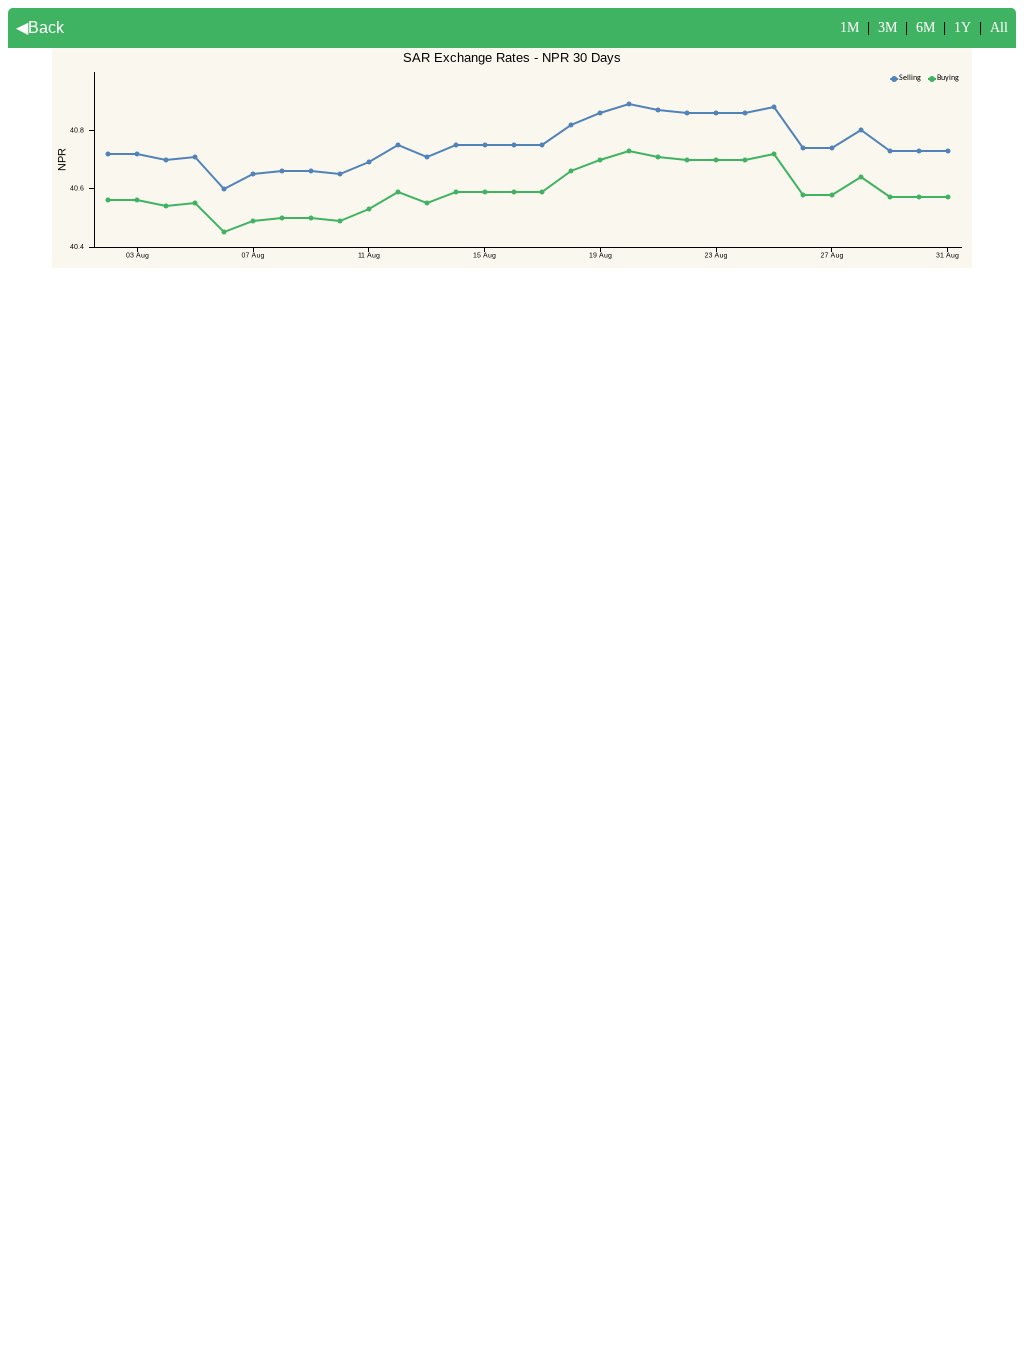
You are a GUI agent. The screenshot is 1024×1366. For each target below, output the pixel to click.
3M (887, 27)
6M (925, 27)
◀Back (40, 27)
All (999, 27)
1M (849, 27)
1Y (962, 27)
